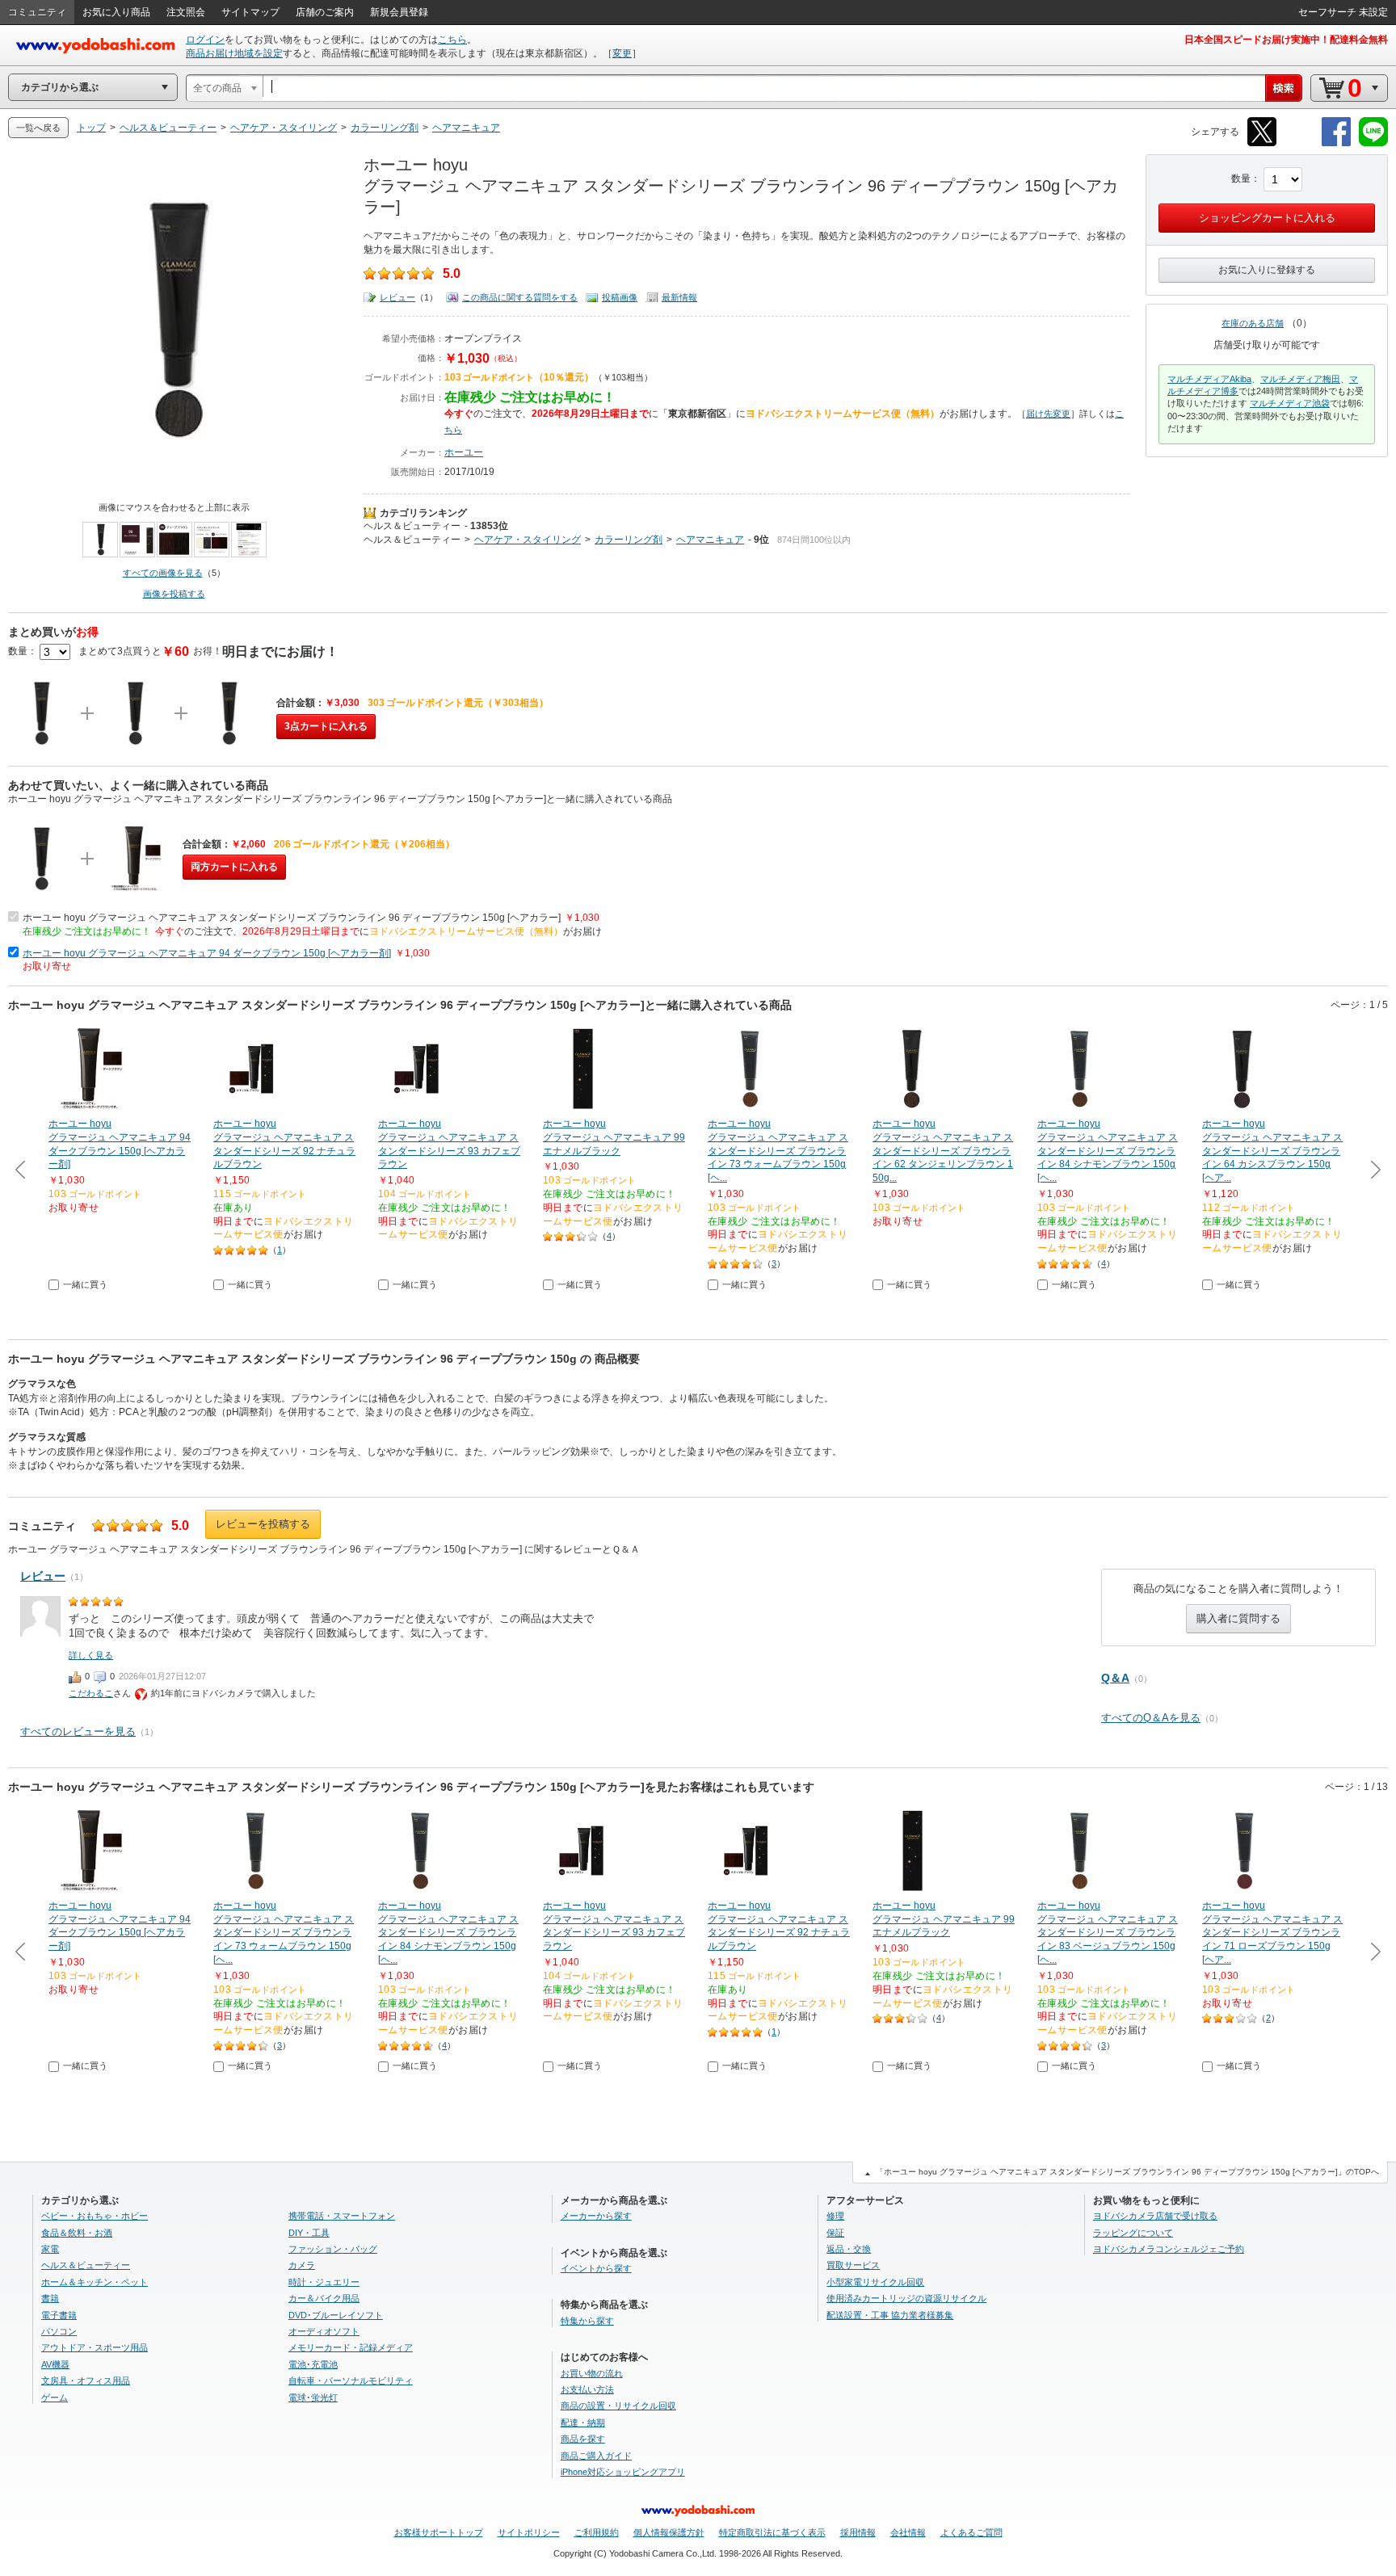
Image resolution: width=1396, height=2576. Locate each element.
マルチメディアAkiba (1209, 379)
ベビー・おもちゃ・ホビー (95, 2216)
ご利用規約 (597, 2532)
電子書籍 (59, 2315)
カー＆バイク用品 (324, 2298)
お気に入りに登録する (1267, 270)
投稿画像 (620, 297)
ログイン (205, 40)
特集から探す (587, 2321)
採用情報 (858, 2532)
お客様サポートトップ (439, 2532)
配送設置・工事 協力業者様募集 (890, 2315)
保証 (835, 2233)
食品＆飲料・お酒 (77, 2233)
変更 (622, 53)
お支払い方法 (587, 2389)
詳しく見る (91, 1655)
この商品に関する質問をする (520, 297)
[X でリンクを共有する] (1262, 143)
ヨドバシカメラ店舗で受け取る (1155, 2216)
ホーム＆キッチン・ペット (95, 2282)
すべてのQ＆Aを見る (1151, 1718)
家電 (50, 2249)
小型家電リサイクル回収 (875, 2282)
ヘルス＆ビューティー (412, 526)
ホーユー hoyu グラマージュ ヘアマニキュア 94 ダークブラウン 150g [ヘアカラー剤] (207, 953)
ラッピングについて (1133, 2233)
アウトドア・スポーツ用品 (95, 2347)
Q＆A (1115, 1678)
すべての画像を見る (163, 573)
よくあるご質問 (971, 2532)
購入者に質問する (1238, 1618)
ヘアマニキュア (710, 540)
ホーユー (464, 452)
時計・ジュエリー (324, 2282)
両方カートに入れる (234, 867)
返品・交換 (849, 2249)
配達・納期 (583, 2423)
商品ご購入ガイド (596, 2456)
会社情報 (908, 2532)
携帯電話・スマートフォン (342, 2216)
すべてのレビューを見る (78, 1731)
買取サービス (853, 2265)
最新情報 (679, 297)
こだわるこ (91, 1693)
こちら (452, 40)
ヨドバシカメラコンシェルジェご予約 (1169, 2249)
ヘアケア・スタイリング (528, 540)
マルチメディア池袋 (1290, 403)
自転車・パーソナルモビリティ (351, 2381)
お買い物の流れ (592, 2373)
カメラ (302, 2265)
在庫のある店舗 (1253, 323)
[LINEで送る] (1373, 143)
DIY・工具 (309, 2233)
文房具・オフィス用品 (86, 2381)
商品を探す (583, 2439)
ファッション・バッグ (333, 2249)
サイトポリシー (529, 2532)
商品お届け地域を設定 (234, 53)
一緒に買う (85, 1284)
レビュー (397, 297)
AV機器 (55, 2364)
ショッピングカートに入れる (1267, 218)
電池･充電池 (313, 2364)
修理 (835, 2216)
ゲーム (55, 2397)
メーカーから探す (596, 2216)
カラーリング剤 (629, 540)
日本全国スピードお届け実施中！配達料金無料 (1286, 40)
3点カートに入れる (326, 726)
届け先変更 (1048, 414)
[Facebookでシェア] (1336, 143)
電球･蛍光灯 (313, 2397)
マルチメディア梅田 (1300, 379)
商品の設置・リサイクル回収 (618, 2406)
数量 (1241, 179)
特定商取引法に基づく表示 (772, 2532)
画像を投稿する (174, 594)
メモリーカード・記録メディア (351, 2347)
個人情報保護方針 (669, 2532)
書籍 (50, 2298)
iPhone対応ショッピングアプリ (623, 2472)
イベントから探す (596, 2268)
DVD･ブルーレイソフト (336, 2315)
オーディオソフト (324, 2331)
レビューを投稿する (263, 1524)
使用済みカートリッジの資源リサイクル (906, 2298)
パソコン (59, 2331)
